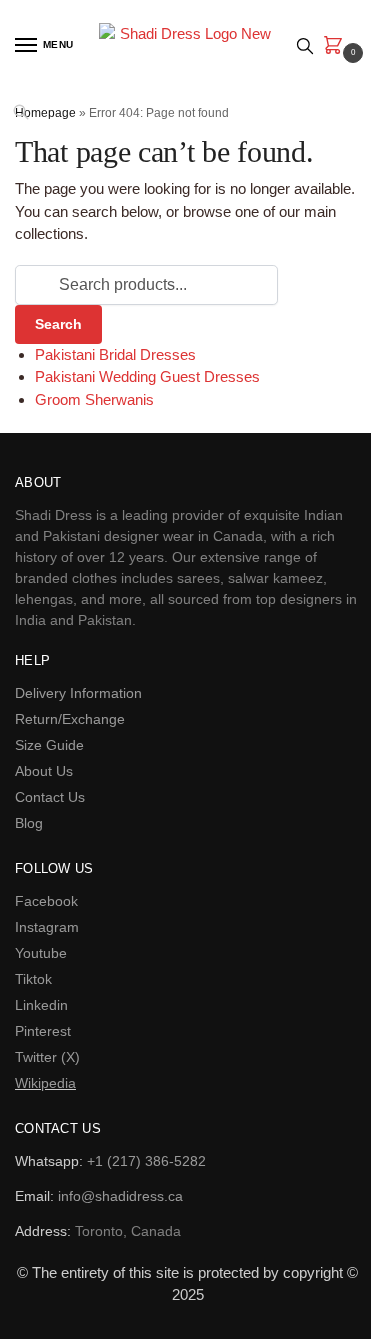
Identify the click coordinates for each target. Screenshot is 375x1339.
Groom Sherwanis (94, 399)
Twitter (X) (47, 1057)
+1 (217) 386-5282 (146, 1161)
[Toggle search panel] (305, 46)
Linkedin (41, 1005)
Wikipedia (45, 1083)
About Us (44, 771)
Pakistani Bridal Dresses (115, 354)
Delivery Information (78, 693)
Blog (29, 823)
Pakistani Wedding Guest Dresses (147, 376)
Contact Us (50, 797)
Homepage (45, 113)
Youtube (41, 953)
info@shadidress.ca (120, 1196)
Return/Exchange (70, 719)
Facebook (46, 901)
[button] (337, 47)
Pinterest (43, 1031)
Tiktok (33, 979)
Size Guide (49, 745)
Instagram (47, 927)
